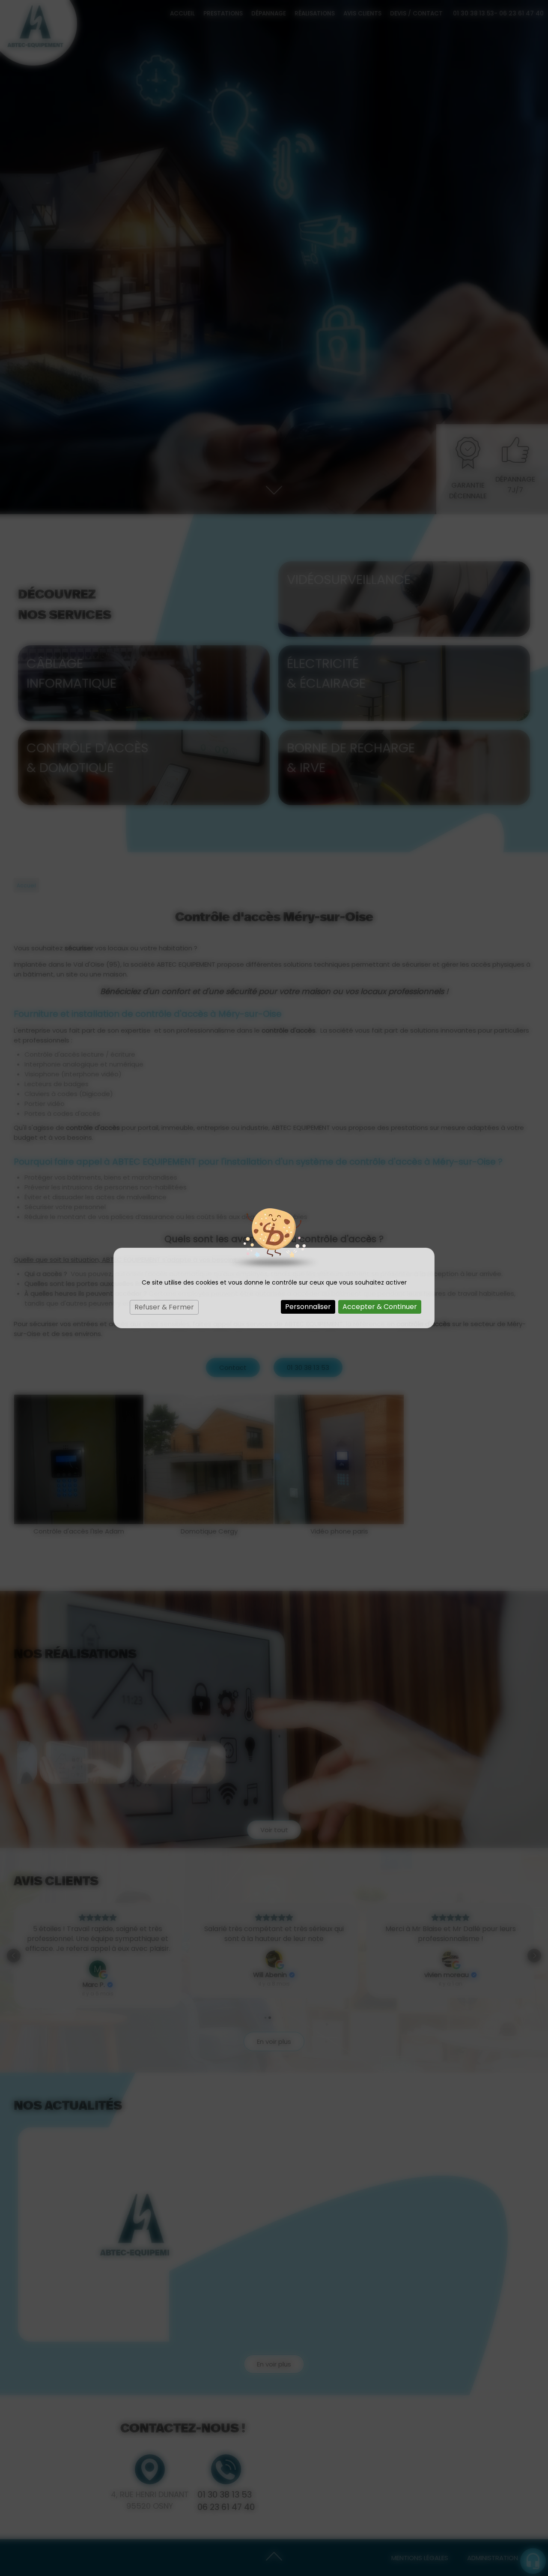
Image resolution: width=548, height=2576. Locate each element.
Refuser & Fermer (164, 1307)
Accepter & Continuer (380, 1307)
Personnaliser (308, 1307)
